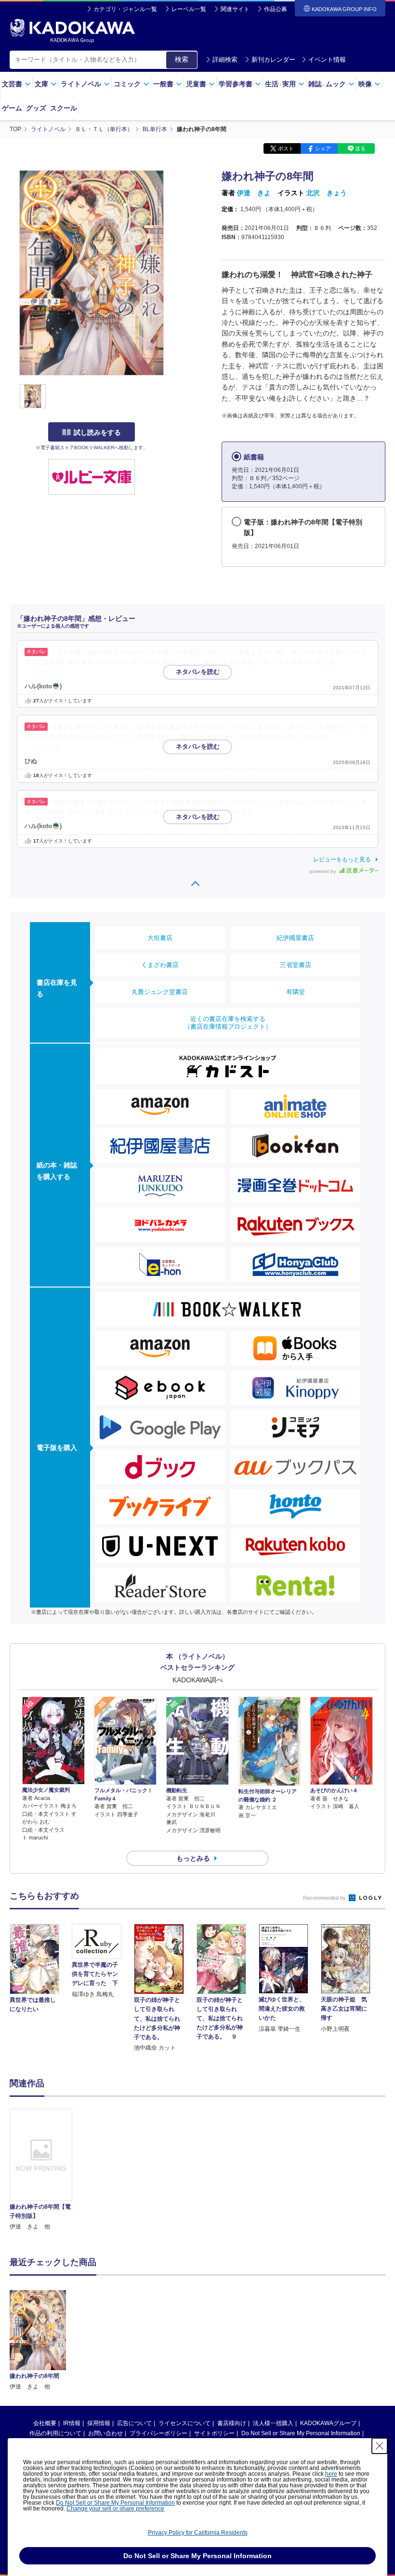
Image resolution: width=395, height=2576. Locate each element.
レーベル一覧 (189, 9)
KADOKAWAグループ (328, 2423)
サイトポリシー (214, 2433)
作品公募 (276, 9)
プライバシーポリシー (158, 2433)
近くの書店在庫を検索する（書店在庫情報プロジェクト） (228, 1023)
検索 (182, 59)
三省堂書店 (296, 965)
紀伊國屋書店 (295, 938)
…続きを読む (43, 672)
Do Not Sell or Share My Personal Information (301, 2433)
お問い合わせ (105, 2433)
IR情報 (72, 2423)
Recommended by (325, 1898)
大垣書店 (160, 938)
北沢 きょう (327, 193)
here (331, 2474)
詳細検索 (225, 60)
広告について (134, 2423)
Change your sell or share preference (115, 2509)
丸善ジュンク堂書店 (160, 992)
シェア (323, 148)
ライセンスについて (184, 2423)
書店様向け (232, 2423)
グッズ (36, 108)
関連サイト (235, 9)
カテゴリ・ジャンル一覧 (125, 9)
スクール (64, 108)
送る (360, 148)
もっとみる (193, 1858)
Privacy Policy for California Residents (198, 2533)
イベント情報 (327, 60)
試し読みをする (97, 432)
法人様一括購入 (273, 2423)
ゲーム (12, 108)
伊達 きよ (254, 193)
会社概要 (45, 2423)
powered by (323, 871)
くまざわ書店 (160, 965)
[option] (41, 2170)
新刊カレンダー (273, 60)
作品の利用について (55, 2433)
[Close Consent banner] (380, 2446)
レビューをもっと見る (342, 859)
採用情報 (99, 2423)
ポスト (286, 148)
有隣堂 (296, 992)
